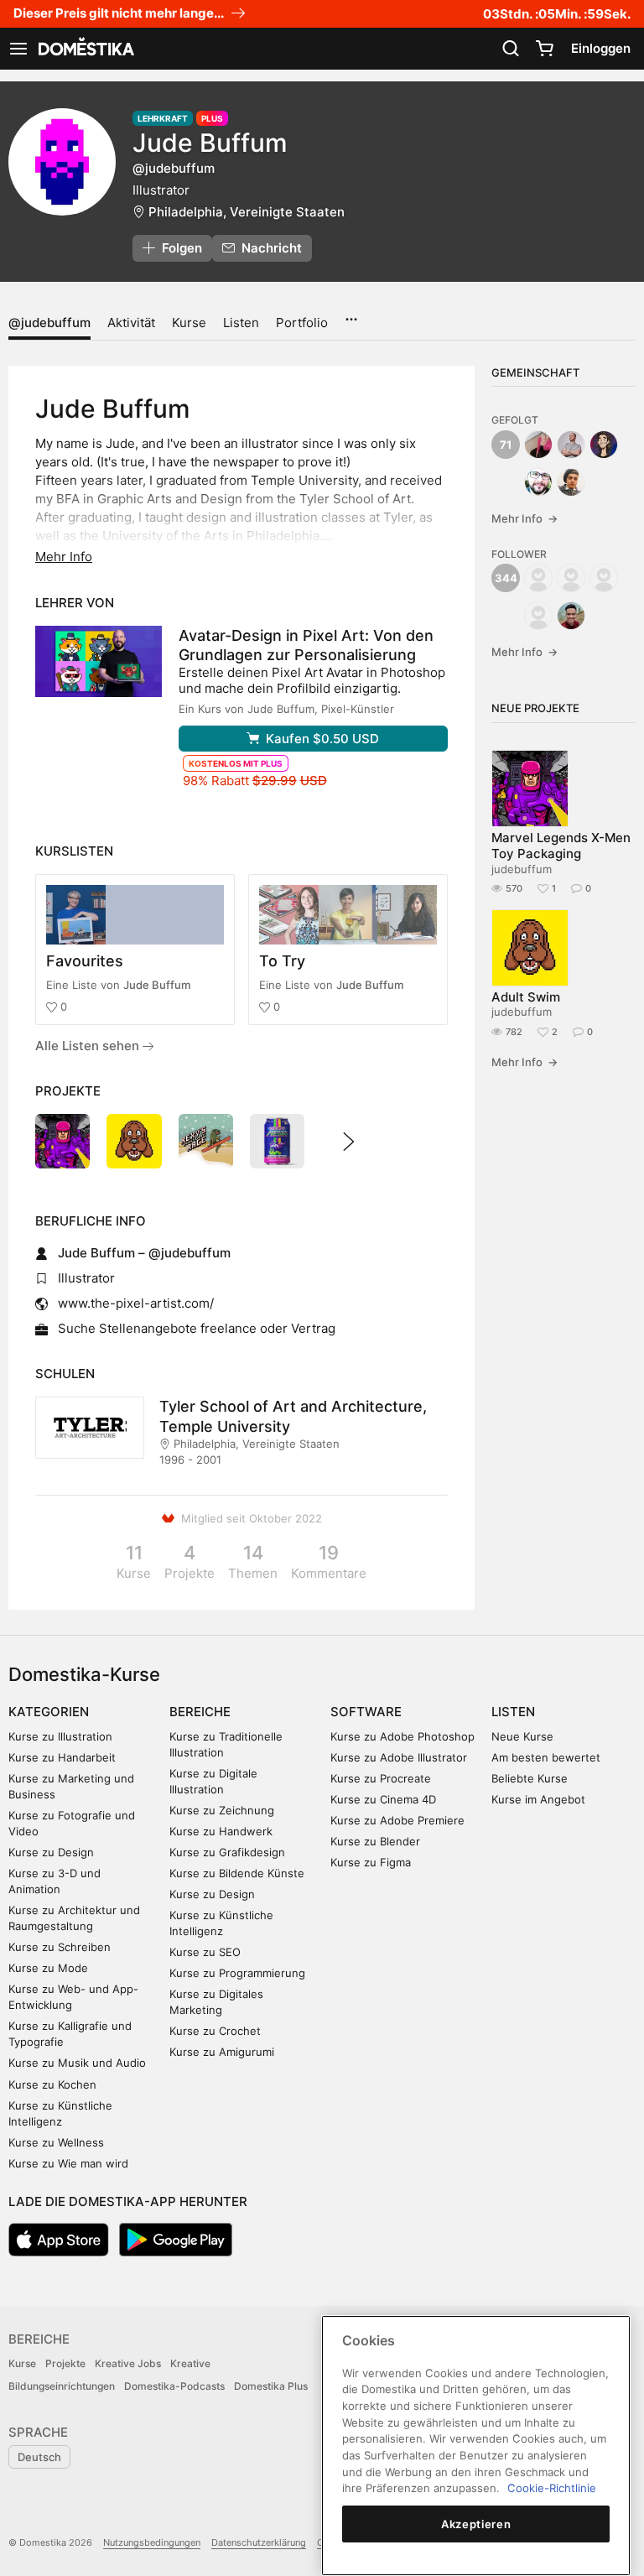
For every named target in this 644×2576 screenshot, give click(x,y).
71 (506, 445)
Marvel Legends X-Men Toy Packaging (561, 846)
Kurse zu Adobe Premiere (397, 1820)
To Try (282, 961)
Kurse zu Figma (371, 1862)
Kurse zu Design (51, 1852)
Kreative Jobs (128, 2363)
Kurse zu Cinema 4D (383, 1799)
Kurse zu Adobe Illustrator (399, 1757)
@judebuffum (49, 323)
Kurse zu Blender (375, 1841)
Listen (241, 323)
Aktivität (131, 323)
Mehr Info (525, 518)
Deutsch (39, 2457)
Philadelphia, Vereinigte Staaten (247, 212)
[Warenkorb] (544, 49)
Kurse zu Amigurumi (222, 2052)
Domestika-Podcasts (174, 2386)
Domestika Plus (271, 2386)
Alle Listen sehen (89, 1046)
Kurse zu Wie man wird (68, 2163)
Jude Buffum (157, 985)
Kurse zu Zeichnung (222, 1810)
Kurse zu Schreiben (60, 1947)
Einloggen (601, 48)
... (351, 314)
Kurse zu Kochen (52, 2084)
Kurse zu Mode (48, 1968)
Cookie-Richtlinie (552, 2488)
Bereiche (200, 1712)
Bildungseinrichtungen (62, 2386)
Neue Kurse (522, 1736)
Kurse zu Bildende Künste (237, 1873)
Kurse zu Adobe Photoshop (402, 1736)
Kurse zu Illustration (60, 1736)
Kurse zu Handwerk (221, 1831)
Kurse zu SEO (205, 1952)
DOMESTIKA (85, 49)
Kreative (190, 2363)
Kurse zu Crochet (215, 2031)
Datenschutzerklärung (259, 2542)
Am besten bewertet (546, 1757)
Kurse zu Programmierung (237, 1973)
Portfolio (302, 323)
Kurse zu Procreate (381, 1778)
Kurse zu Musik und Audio (77, 2063)
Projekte (65, 2363)
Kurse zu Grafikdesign (227, 1852)
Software (366, 1712)
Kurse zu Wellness (56, 2142)
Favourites (85, 961)
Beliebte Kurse (530, 1778)
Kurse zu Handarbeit (62, 1757)
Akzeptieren (476, 2524)
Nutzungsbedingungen (152, 2542)
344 (506, 578)
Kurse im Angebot (538, 1799)
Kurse (189, 323)
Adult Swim (526, 997)
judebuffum (522, 869)
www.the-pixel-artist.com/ (136, 1303)
